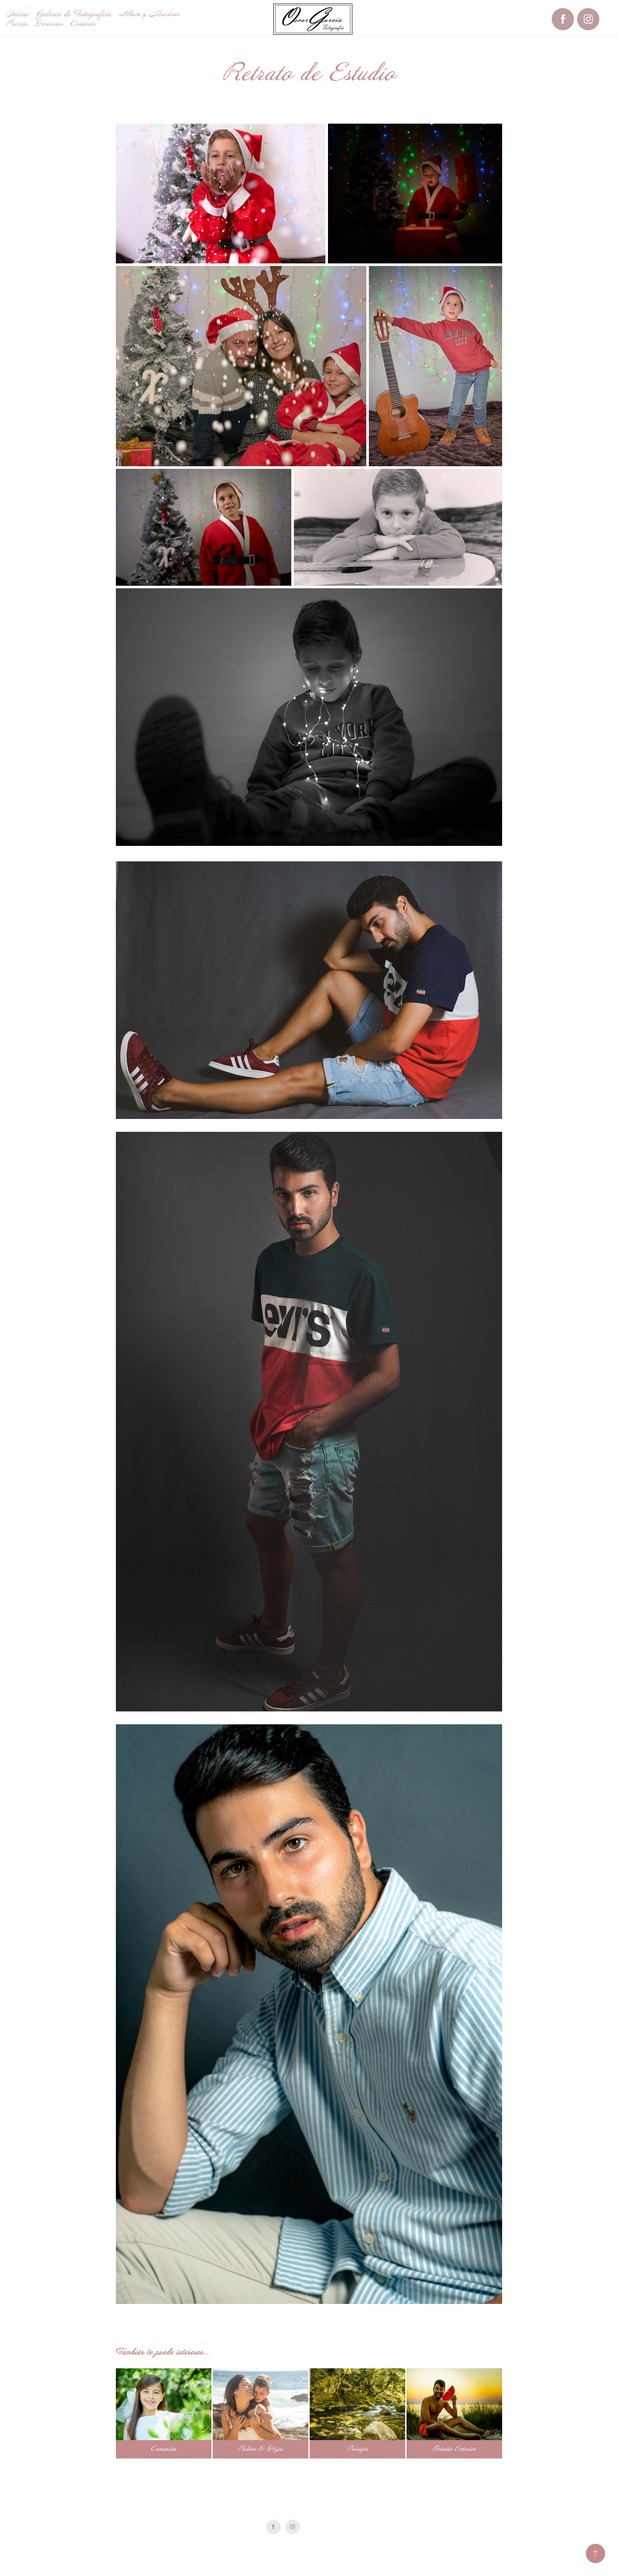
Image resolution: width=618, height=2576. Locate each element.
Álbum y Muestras (149, 14)
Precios (17, 24)
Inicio (17, 14)
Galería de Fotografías (73, 14)
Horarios (49, 24)
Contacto (83, 24)
